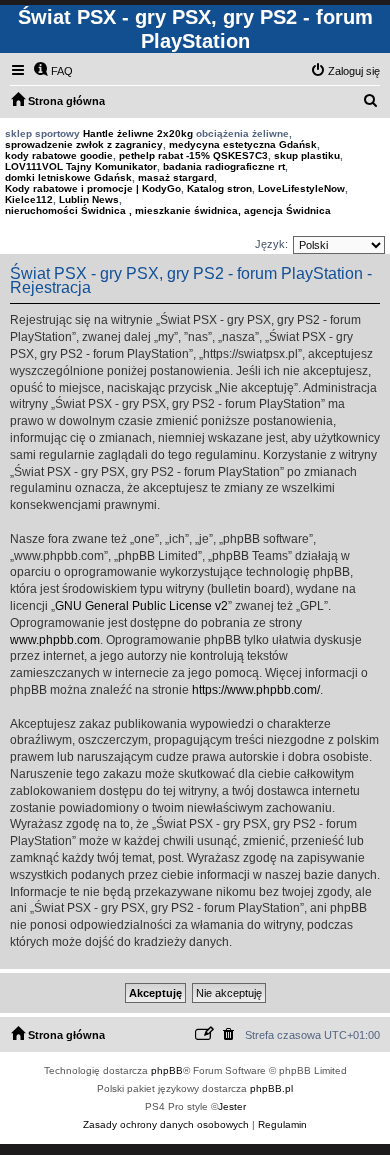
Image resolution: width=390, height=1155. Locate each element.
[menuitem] (53, 71)
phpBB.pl (271, 1088)
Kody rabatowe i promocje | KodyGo (93, 188)
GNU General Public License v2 (141, 606)
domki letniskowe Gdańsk (68, 177)
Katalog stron (219, 188)
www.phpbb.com (55, 640)
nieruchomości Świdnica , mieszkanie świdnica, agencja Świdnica (168, 210)
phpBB (167, 1070)
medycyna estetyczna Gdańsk (243, 144)
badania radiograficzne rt (224, 166)
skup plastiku (307, 155)
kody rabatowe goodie (59, 155)
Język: (271, 244)
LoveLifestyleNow (301, 188)
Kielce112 (29, 199)
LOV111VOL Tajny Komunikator (81, 166)
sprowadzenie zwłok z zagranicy (84, 144)
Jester (232, 1106)
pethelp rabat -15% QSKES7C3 (193, 155)
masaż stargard (176, 177)
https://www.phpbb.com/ (256, 690)
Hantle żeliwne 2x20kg (138, 133)
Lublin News (89, 199)
